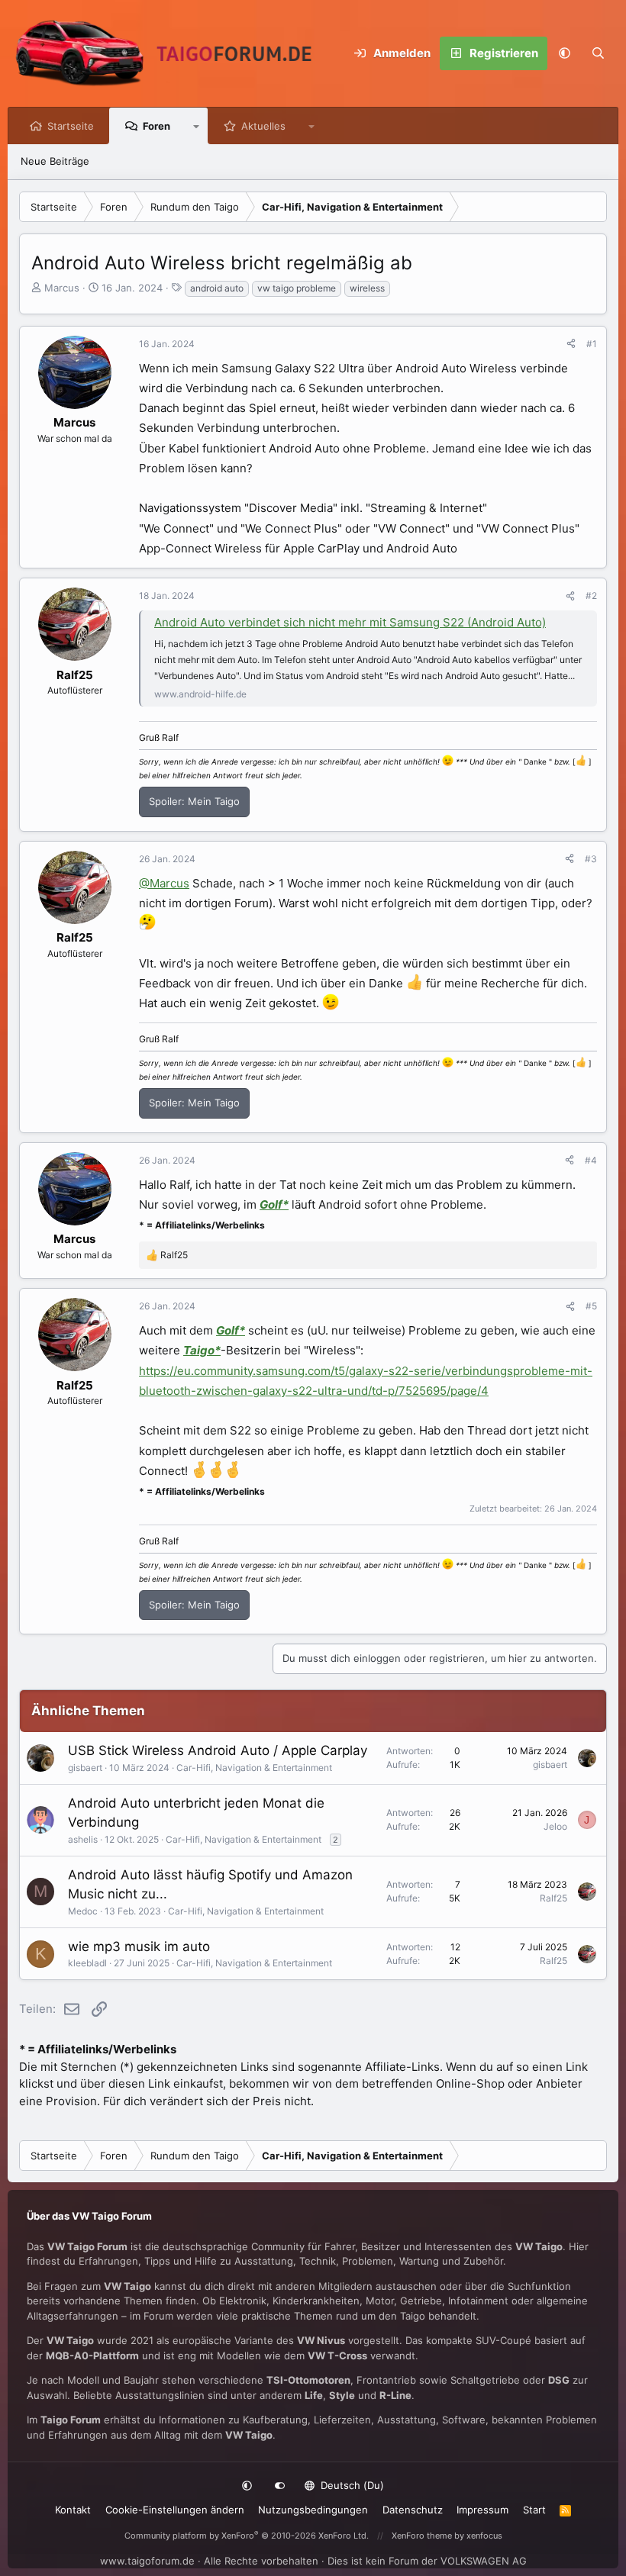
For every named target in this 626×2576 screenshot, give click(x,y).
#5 (591, 1306)
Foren (156, 126)
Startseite (71, 126)
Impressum (482, 2510)
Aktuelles (263, 126)
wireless (367, 288)
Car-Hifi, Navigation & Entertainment (254, 1768)
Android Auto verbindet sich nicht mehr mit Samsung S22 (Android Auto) (350, 622)
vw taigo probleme (297, 288)
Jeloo (555, 1826)
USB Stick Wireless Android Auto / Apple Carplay (218, 1750)
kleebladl (87, 1963)
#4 (591, 1160)
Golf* (274, 1204)
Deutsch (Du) (351, 2485)
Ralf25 (553, 1898)
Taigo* (202, 1350)
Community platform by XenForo (247, 2536)
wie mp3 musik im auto (139, 1946)
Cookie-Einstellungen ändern (175, 2510)
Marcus (62, 288)
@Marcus (164, 883)
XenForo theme (422, 2536)
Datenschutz (413, 2510)
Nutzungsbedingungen (313, 2510)
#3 (591, 859)
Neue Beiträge (55, 161)
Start (534, 2510)
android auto (217, 288)
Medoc (83, 1911)
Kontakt (73, 2510)
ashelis (83, 1839)
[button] (564, 53)
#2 (591, 596)
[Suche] (598, 53)
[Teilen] (571, 344)
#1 (592, 344)
